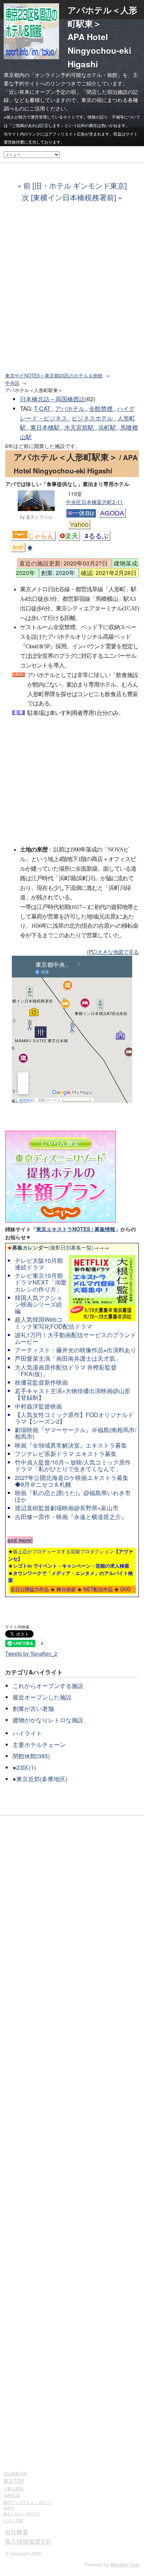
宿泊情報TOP (15, 2473)
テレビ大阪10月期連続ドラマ (39, 1264)
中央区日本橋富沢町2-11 (94, 502)
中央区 (12, 383)
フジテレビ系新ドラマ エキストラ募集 (66, 1454)
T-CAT (43, 408)
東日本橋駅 (46, 427)
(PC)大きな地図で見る (113, 952)
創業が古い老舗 (33, 1708)
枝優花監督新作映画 (41, 1382)
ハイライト (27, 1733)
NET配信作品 (98, 1589)
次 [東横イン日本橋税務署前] (69, 197)
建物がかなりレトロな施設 (48, 1720)
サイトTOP (13, 2520)
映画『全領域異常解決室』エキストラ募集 (71, 1445)
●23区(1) (24, 1767)
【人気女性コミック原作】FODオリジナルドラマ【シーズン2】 (74, 1418)
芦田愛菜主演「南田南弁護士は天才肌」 (68, 1358)
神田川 (9, 2508)
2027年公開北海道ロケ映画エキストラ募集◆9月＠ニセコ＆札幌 (72, 1481)
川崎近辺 (11, 2495)
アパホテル (71, 408)
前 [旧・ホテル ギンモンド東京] (75, 185)
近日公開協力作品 (30, 1589)
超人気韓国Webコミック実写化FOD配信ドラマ (54, 1323)
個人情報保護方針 (28, 2541)
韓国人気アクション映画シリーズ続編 (38, 1304)
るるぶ (99, 536)
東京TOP (14, 2481)
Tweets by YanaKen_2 (31, 1653)
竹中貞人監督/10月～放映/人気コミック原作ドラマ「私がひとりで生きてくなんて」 (73, 1465)
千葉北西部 (13, 2488)
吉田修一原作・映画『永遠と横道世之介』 (71, 1517)
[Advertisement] (72, 292)
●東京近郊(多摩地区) (40, 1779)
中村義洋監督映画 (38, 1406)
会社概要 (17, 2532)
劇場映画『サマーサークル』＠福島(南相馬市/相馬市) (76, 1433)
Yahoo (79, 525)
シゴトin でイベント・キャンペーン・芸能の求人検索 (71, 1566)
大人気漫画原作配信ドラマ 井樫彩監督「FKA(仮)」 (66, 1370)
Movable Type (125, 2565)
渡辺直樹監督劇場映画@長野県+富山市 (67, 1508)
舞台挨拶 (66, 1589)
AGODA (112, 513)
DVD (126, 1589)
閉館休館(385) (31, 1756)
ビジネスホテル (93, 418)
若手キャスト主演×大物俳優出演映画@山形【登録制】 (73, 1394)
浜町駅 (108, 427)
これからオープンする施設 (48, 1686)
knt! (18, 547)
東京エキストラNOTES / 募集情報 (76, 1229)
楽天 (72, 536)
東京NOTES (21, 2514)
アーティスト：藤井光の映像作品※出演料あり (76, 1350)
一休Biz (83, 513)
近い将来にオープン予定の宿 (42, 92)
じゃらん (41, 536)
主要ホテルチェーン (39, 1745)
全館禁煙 (102, 408)
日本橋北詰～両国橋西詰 (52, 399)
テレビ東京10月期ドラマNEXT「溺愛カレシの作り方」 (41, 1282)
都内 (28, 2502)
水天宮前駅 (80, 427)
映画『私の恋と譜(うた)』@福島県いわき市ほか (73, 1496)
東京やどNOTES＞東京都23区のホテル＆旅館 (54, 376)
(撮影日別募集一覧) (50, 1247)
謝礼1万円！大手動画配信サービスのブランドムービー (76, 1338)
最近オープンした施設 (42, 1697)
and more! (20, 1540)
